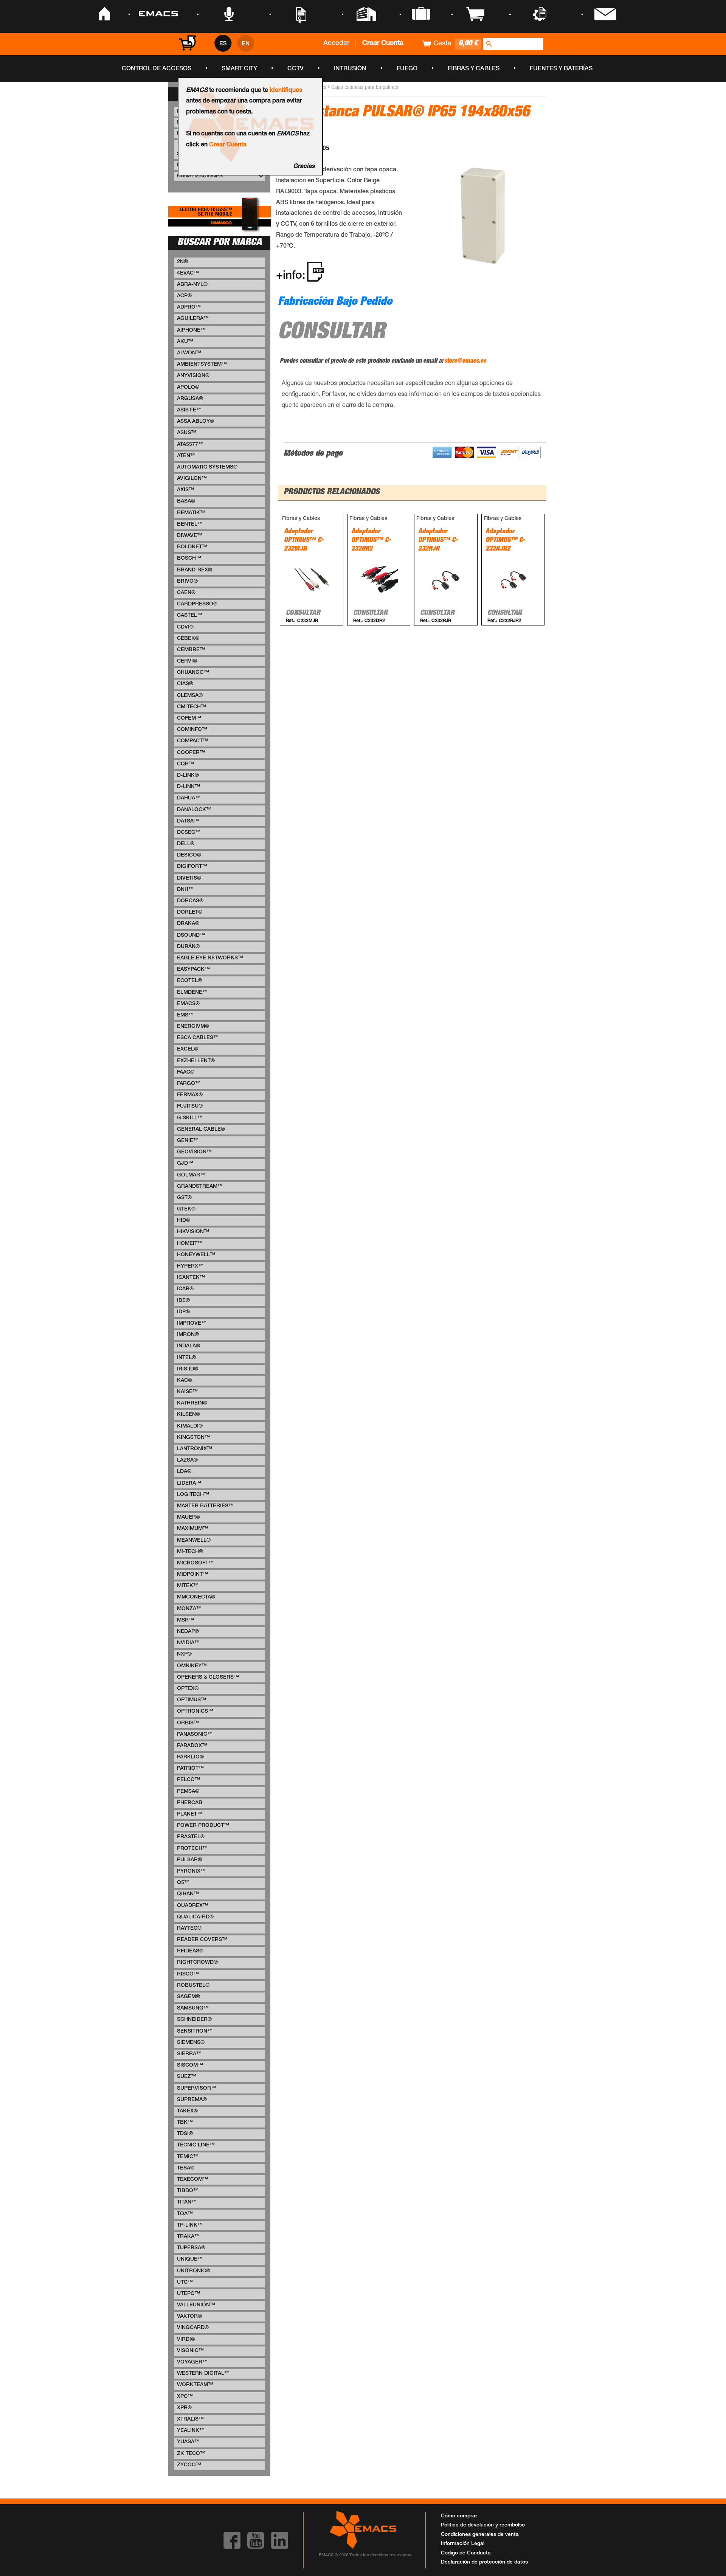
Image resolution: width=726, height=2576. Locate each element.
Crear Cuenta (228, 145)
